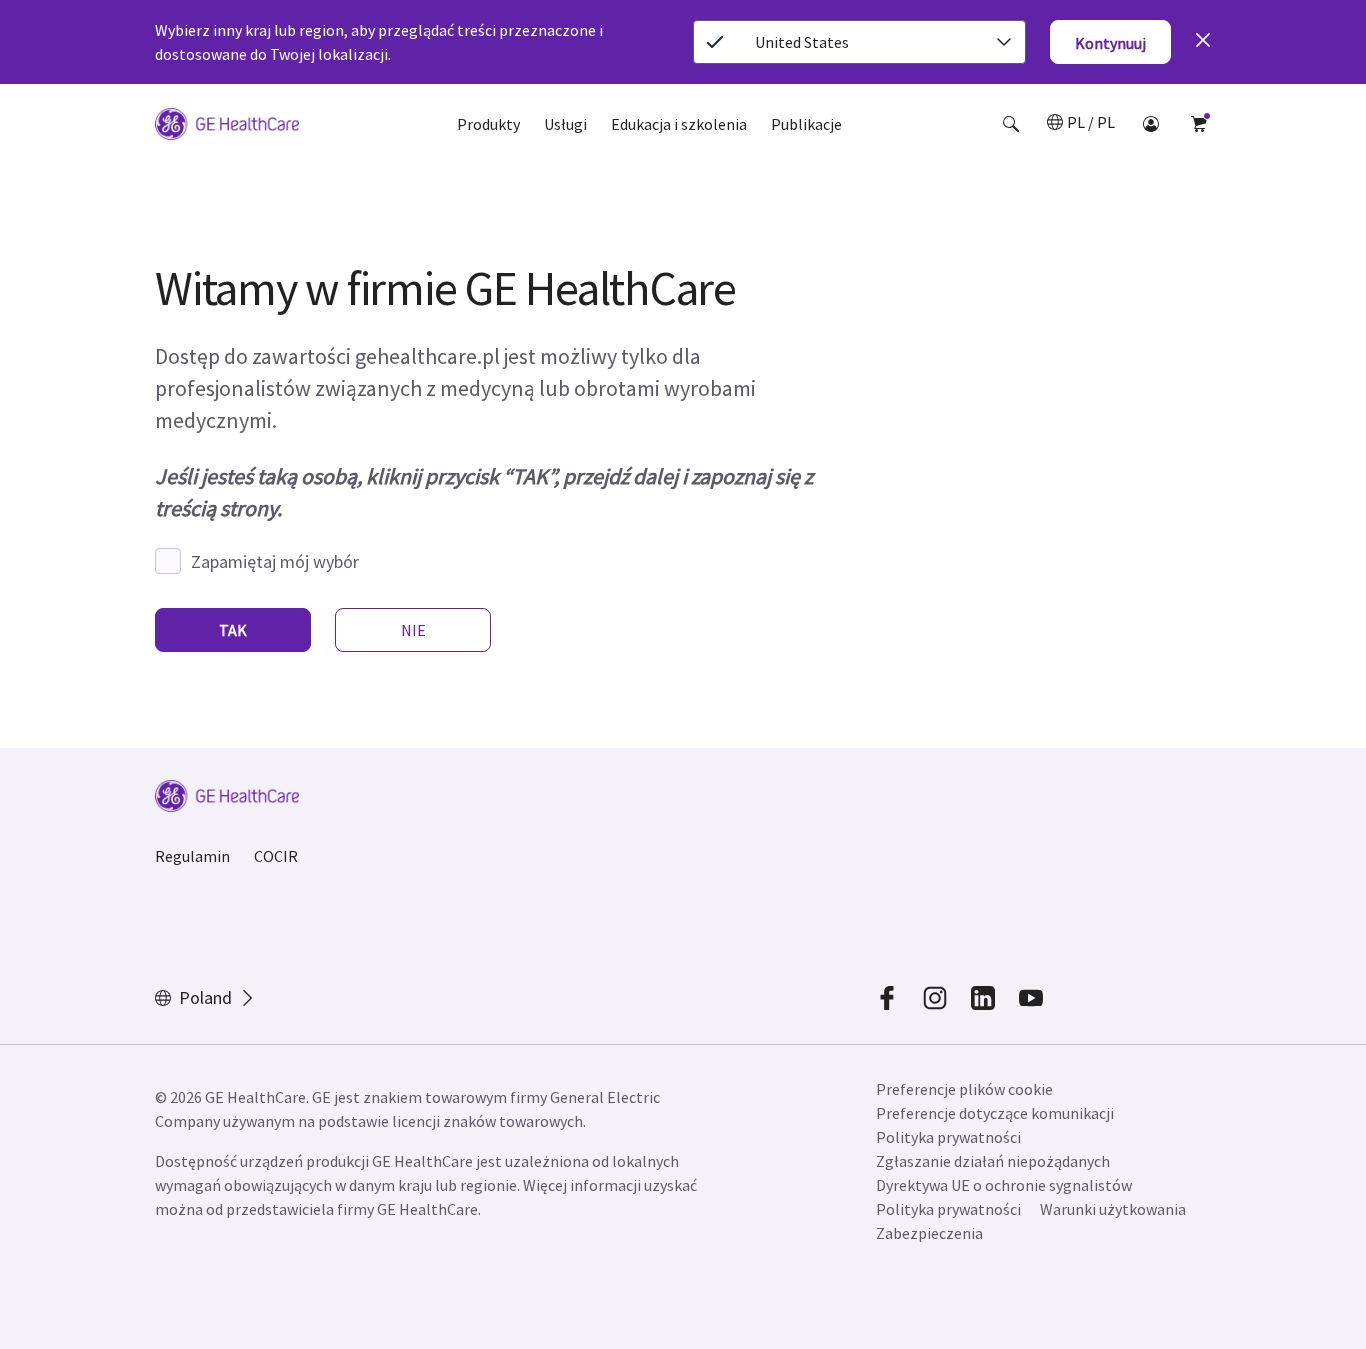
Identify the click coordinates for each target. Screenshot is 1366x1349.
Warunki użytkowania (1113, 1209)
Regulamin (192, 856)
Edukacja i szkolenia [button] (679, 124)
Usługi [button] (565, 124)
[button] (1011, 124)
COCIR (276, 856)
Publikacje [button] (806, 124)
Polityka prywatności (948, 1137)
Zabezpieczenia (929, 1233)
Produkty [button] (488, 124)
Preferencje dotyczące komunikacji (995, 1113)
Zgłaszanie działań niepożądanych (993, 1161)
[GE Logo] (227, 127)
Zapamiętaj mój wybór (275, 561)
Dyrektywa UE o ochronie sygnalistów (1004, 1185)
